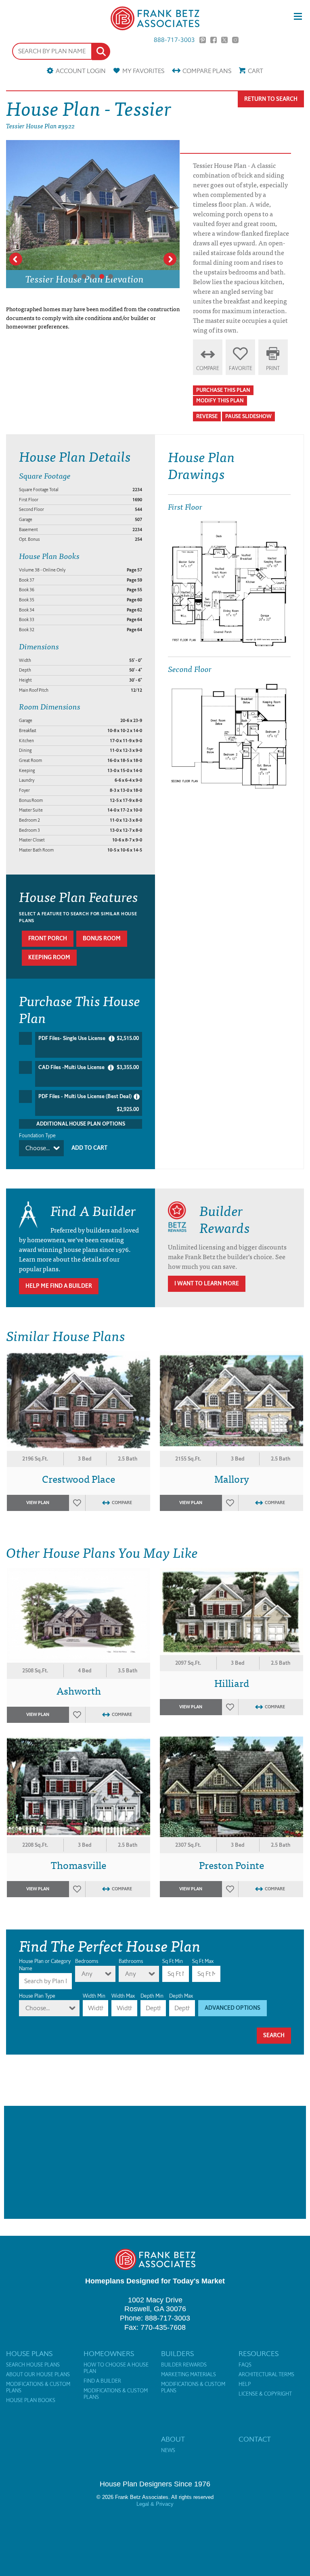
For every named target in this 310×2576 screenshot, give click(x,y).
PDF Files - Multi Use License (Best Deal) (89, 1103)
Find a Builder (102, 2381)
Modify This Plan (220, 401)
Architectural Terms (266, 2375)
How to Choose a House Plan (116, 2368)
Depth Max (181, 1996)
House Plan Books (31, 2400)
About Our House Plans (38, 2375)
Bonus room (102, 939)
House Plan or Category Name (45, 1965)
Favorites (143, 71)
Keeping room (49, 957)
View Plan (38, 1503)
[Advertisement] (155, 2162)
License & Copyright (265, 2394)
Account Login (81, 71)
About (173, 2439)
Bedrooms (87, 1961)
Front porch (48, 939)
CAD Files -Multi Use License (89, 1067)
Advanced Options (232, 2008)
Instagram (235, 40)
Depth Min (152, 1996)
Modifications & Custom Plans (38, 2388)
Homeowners (109, 2354)
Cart (256, 71)
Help (245, 2384)
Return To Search (271, 99)
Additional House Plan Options (81, 1124)
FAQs (245, 2365)
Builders (177, 2354)
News (168, 2450)
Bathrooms (131, 1961)
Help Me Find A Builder (59, 1286)
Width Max (123, 1996)
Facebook (214, 40)
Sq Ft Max (203, 1961)
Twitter (224, 40)
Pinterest (203, 40)
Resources (259, 2354)
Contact (255, 2439)
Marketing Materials (189, 2375)
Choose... (38, 1148)
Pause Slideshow (248, 416)
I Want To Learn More (207, 1284)
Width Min (94, 1996)
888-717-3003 (174, 40)
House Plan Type (37, 1996)
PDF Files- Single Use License (89, 1038)
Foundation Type (37, 1135)
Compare (207, 71)
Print (273, 368)
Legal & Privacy (155, 2504)
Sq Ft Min (173, 1961)
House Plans (29, 2354)
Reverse (207, 416)
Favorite (241, 368)
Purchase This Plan (223, 390)
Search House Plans (33, 2365)
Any (87, 1974)
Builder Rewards (184, 2365)
